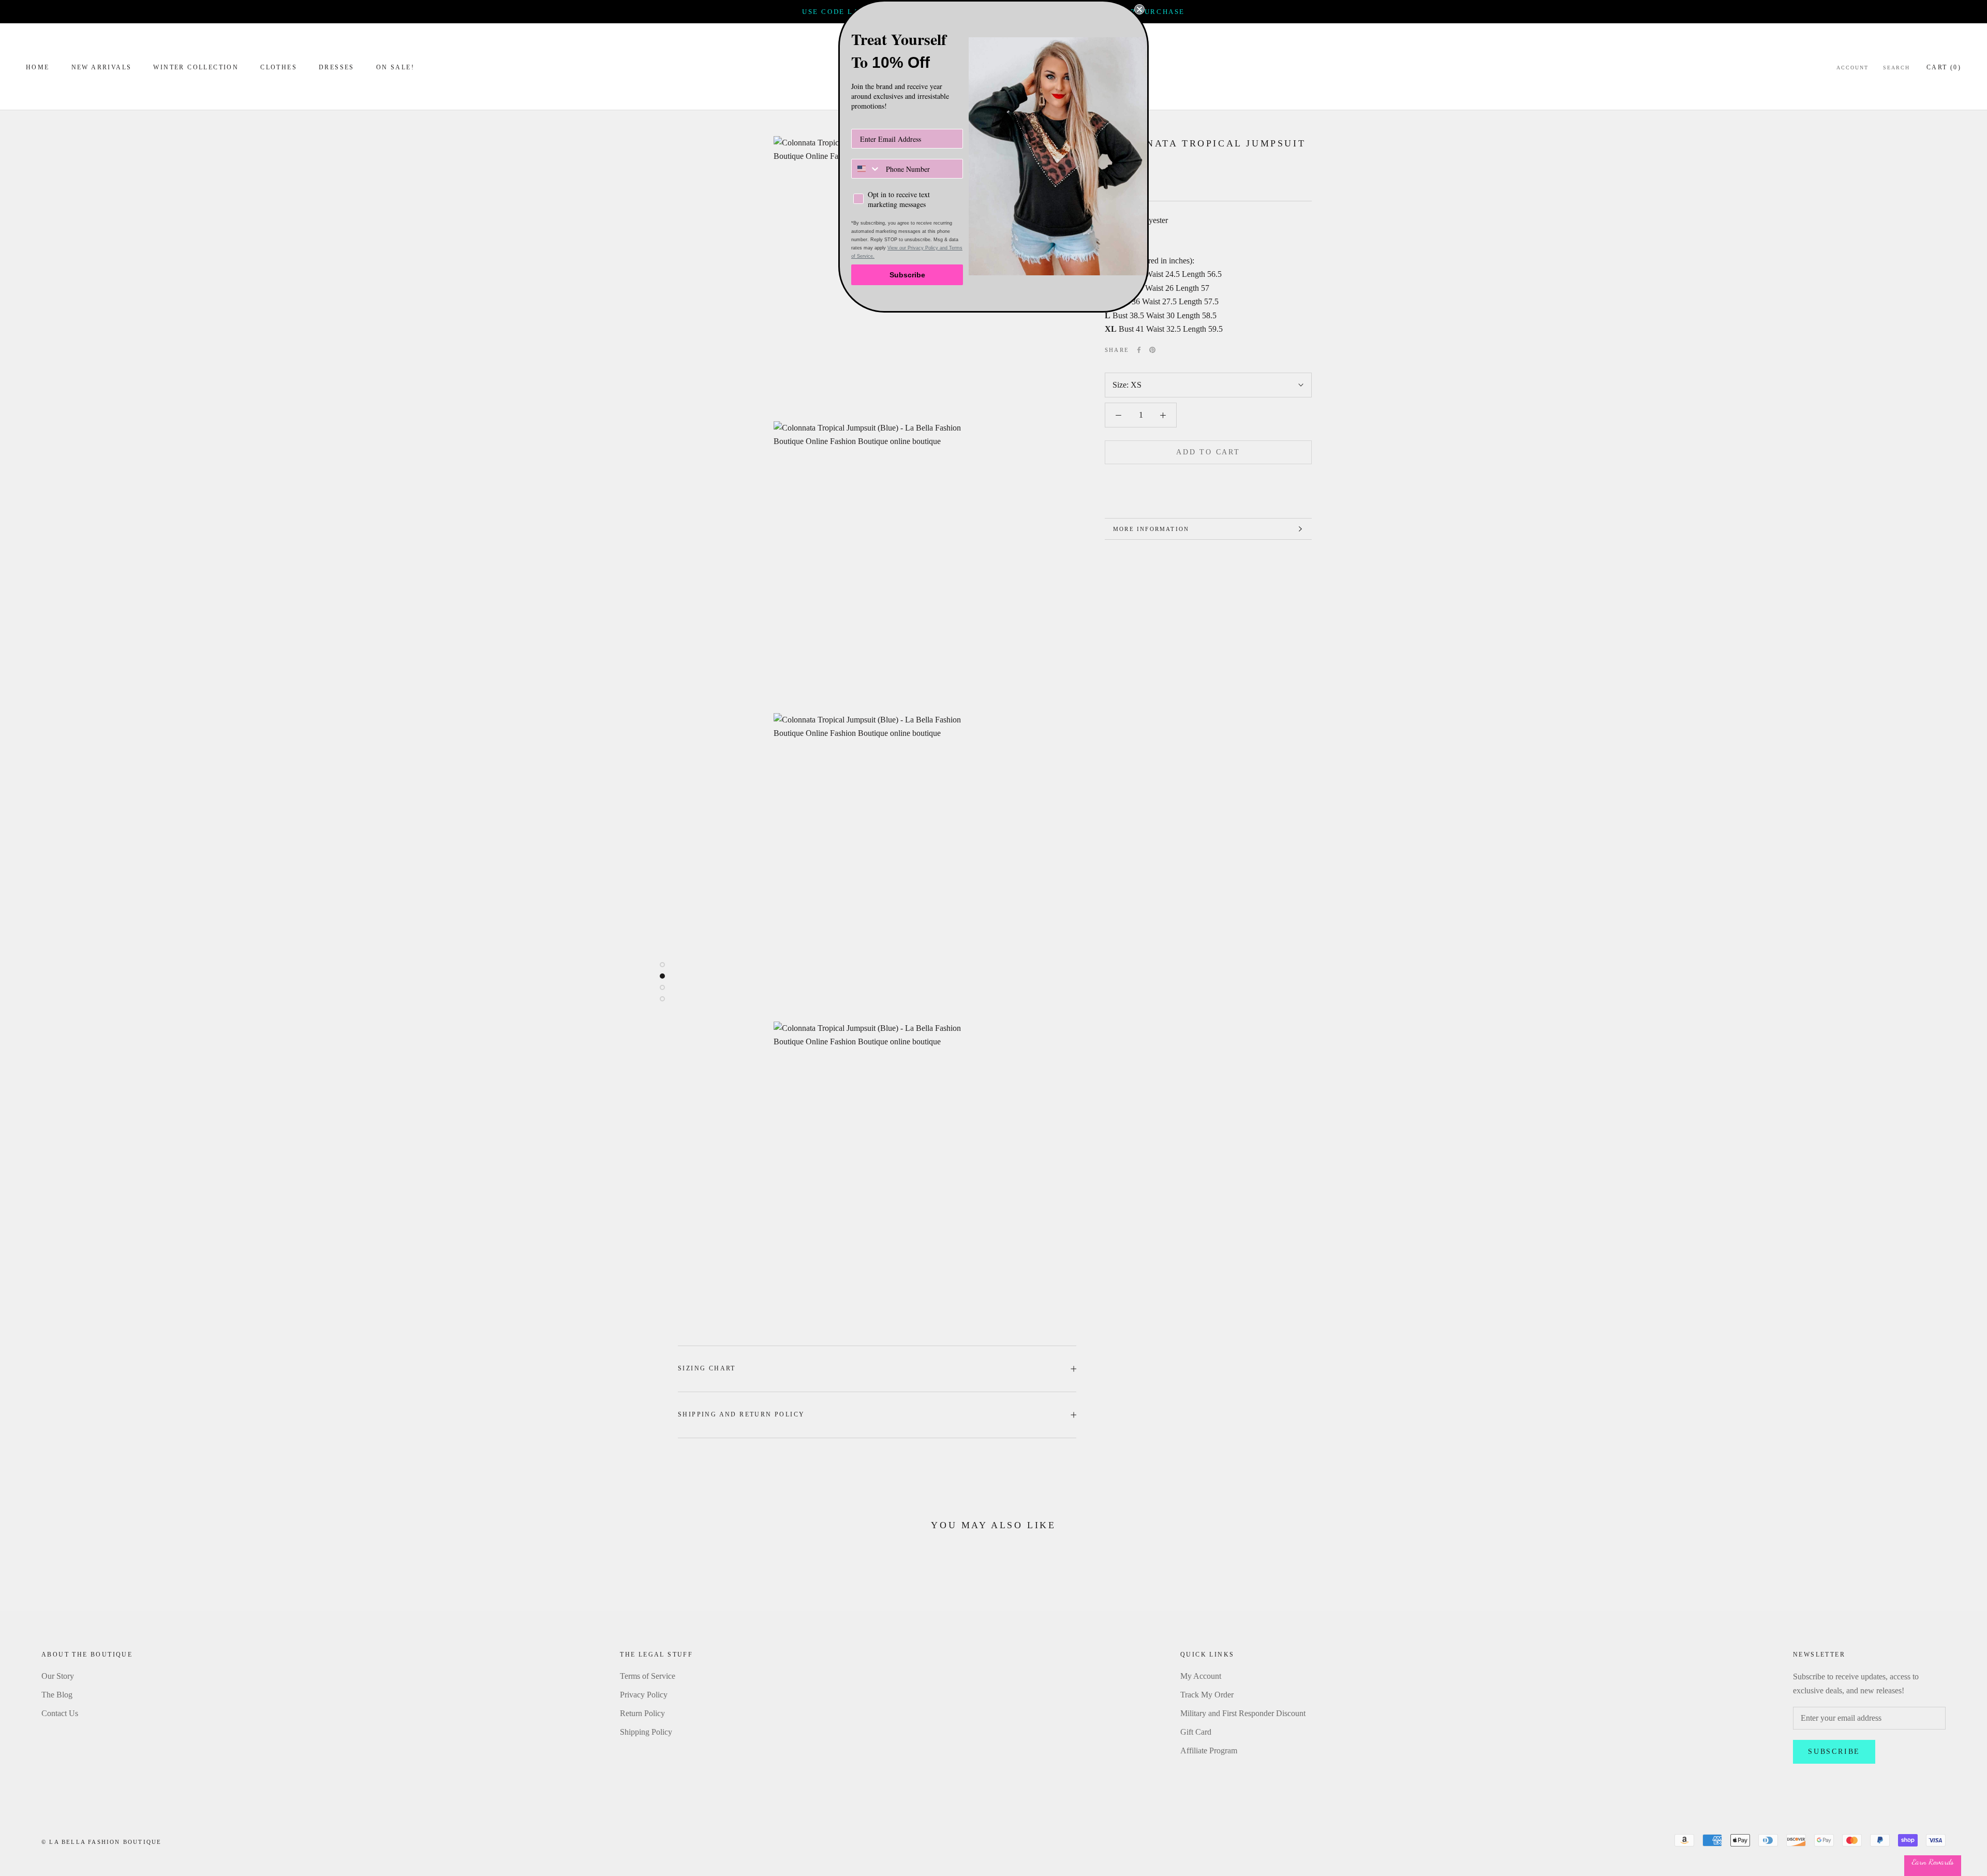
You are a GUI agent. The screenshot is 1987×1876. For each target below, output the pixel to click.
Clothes (279, 67)
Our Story (58, 1676)
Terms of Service (648, 1676)
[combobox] (866, 169)
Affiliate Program (1209, 1751)
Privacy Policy (644, 1695)
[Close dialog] (1139, 9)
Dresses (337, 67)
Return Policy (642, 1713)
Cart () (1944, 67)
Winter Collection (196, 67)
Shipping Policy (646, 1732)
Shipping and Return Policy (741, 1414)
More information (1151, 529)
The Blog (57, 1695)
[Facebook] (1139, 350)
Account (1852, 68)
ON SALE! (395, 67)
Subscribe (1834, 1752)
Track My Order (1207, 1695)
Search (1896, 68)
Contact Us (60, 1713)
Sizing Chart (707, 1368)
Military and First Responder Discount (1243, 1713)
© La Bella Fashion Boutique (101, 1842)
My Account (1201, 1676)
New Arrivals (102, 67)
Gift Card (1196, 1732)
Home (38, 67)
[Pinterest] (1152, 350)
